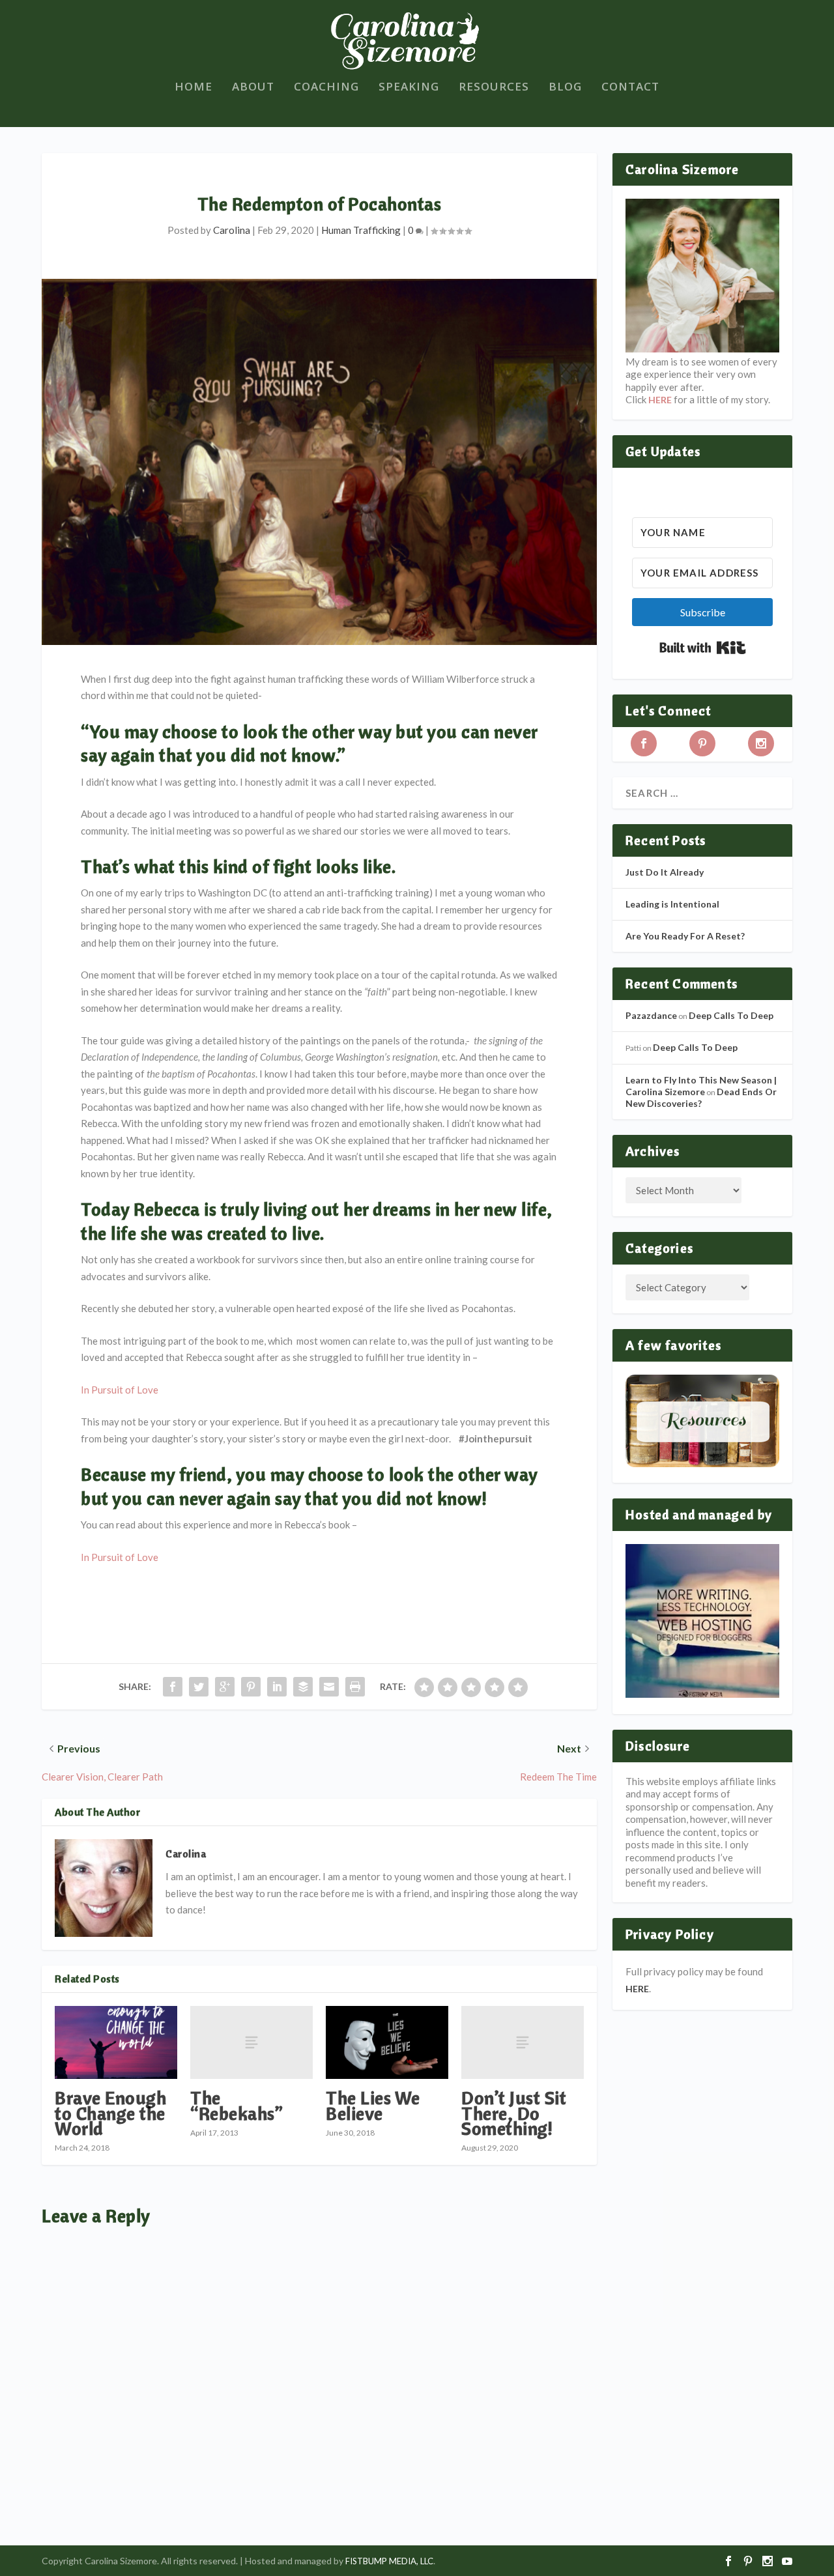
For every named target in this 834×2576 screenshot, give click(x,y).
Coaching (326, 88)
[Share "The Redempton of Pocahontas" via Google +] (225, 1687)
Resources (494, 88)
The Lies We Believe (373, 2105)
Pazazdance (651, 1015)
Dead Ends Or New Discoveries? (701, 1097)
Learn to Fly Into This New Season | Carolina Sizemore (701, 1086)
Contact (630, 88)
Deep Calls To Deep (731, 1015)
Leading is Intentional (672, 904)
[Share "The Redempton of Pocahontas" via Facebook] (173, 1687)
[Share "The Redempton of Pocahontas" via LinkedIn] (277, 1687)
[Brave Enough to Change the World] (116, 2043)
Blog (565, 88)
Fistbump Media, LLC (389, 2561)
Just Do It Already (665, 872)
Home (194, 88)
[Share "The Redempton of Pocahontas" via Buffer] (303, 1687)
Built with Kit (703, 648)
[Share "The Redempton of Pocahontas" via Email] (329, 1687)
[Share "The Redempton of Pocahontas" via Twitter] (199, 1687)
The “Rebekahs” (237, 2105)
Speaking (409, 88)
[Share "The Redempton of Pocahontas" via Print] (355, 1687)
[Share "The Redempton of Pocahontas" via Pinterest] (251, 1687)
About (253, 88)
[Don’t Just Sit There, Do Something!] (523, 2043)
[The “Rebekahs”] (252, 2043)
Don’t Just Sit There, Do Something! (514, 2112)
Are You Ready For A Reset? (685, 936)
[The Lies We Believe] (387, 2043)
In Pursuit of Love (120, 1390)
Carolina (232, 230)
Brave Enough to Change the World (110, 2112)
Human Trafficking (361, 230)
